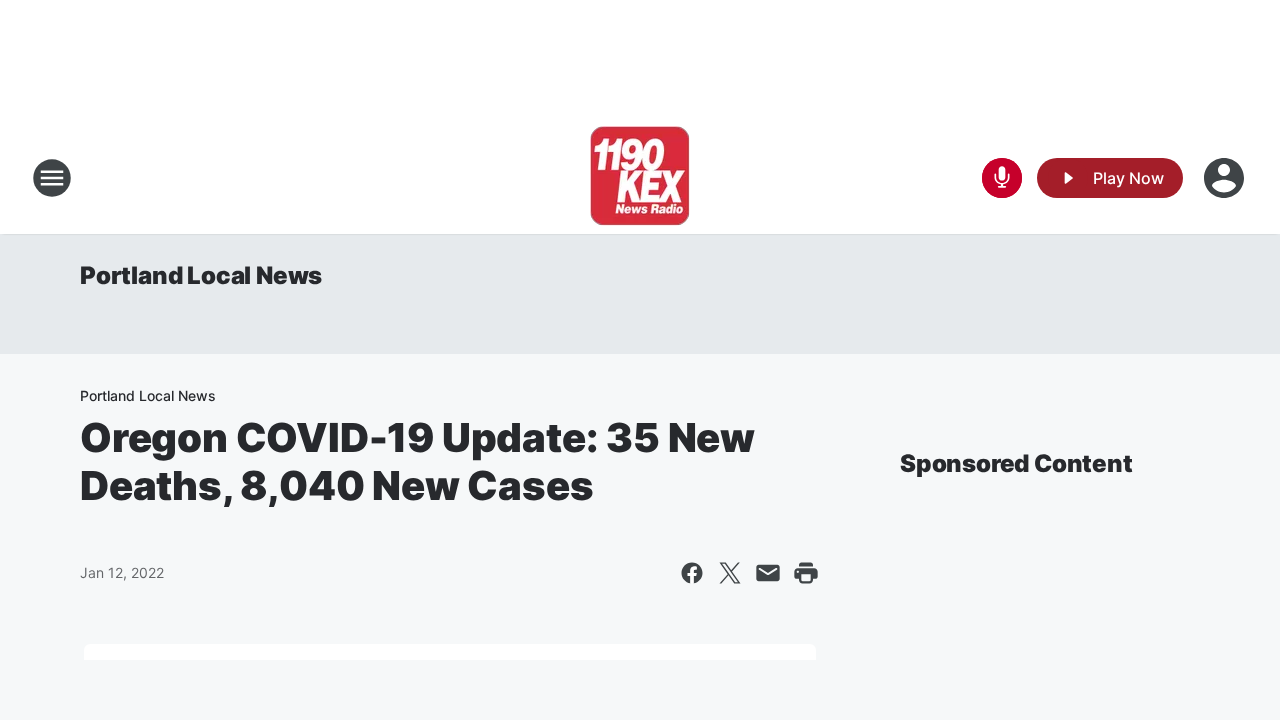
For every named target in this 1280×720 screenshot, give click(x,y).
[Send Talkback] (1002, 178)
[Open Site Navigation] (52, 178)
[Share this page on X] (730, 573)
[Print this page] (806, 573)
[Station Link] (640, 178)
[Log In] (1226, 178)
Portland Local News (201, 275)
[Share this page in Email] (768, 573)
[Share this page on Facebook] (692, 573)
